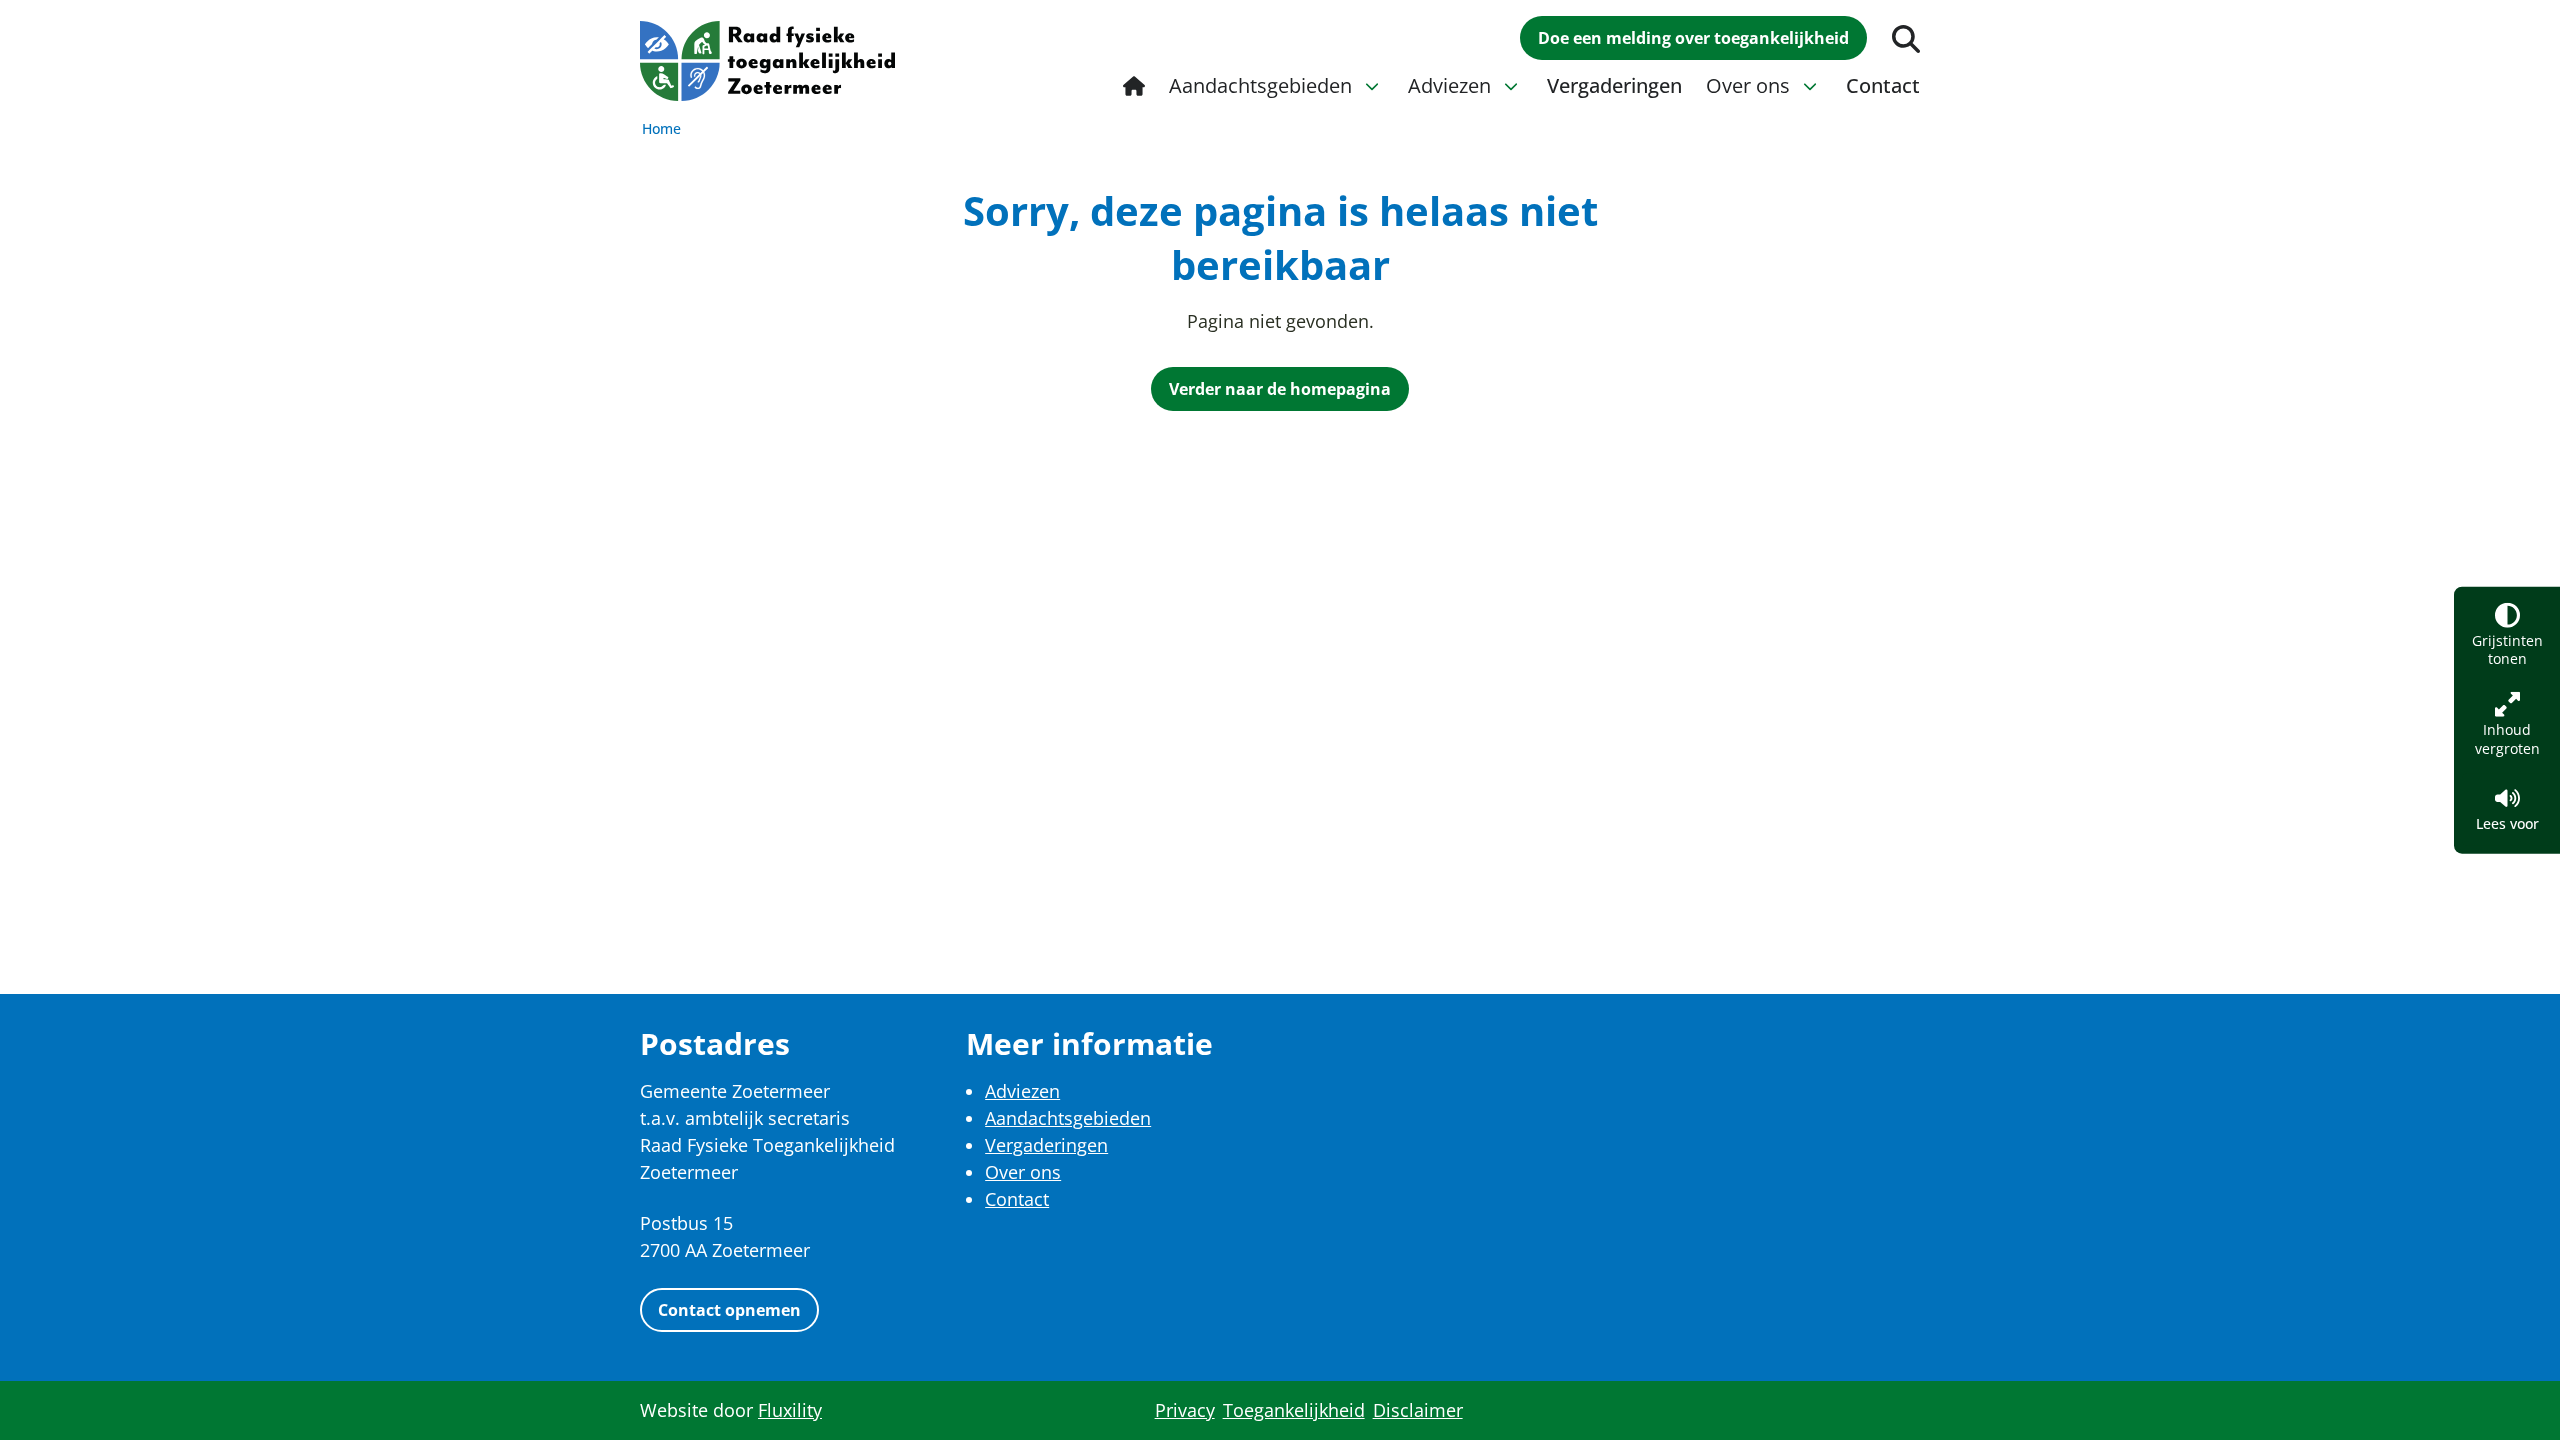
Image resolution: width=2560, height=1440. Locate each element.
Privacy (1185, 1410)
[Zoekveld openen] (1906, 39)
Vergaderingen (1046, 1145)
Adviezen (1022, 1091)
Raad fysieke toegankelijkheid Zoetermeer (767, 61)
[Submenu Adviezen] (1511, 86)
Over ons (1023, 1172)
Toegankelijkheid (1294, 1410)
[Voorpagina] (1134, 86)
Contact (1017, 1199)
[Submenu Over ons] (1810, 86)
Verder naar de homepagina (1280, 389)
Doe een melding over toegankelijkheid (1693, 38)
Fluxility (790, 1410)
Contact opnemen (729, 1310)
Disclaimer (1418, 1410)
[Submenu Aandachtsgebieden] (1372, 86)
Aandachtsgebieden (1068, 1118)
